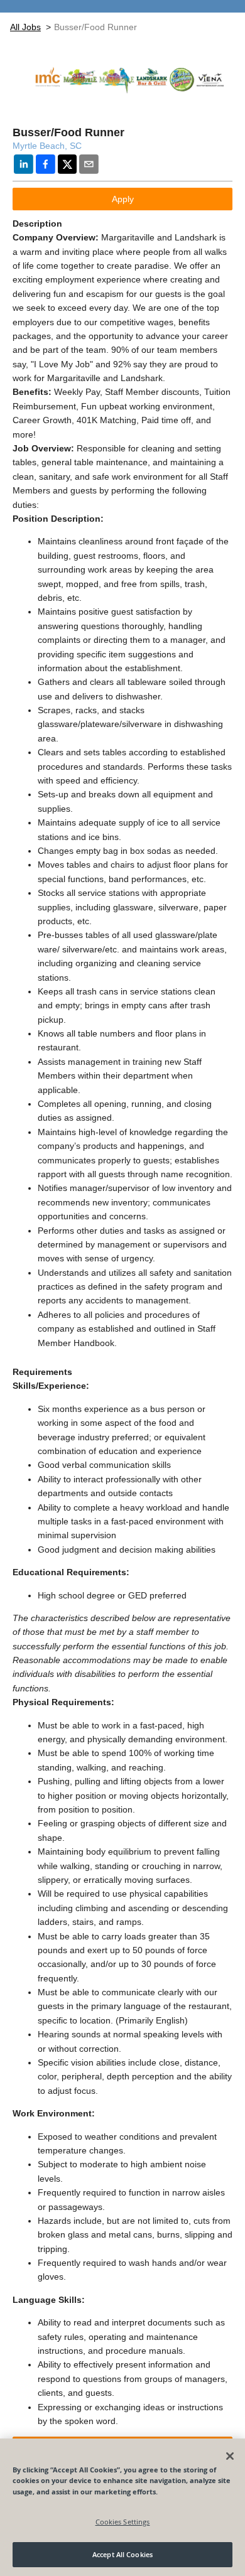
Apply (123, 199)
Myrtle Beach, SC (47, 146)
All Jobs (25, 27)
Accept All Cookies (122, 2554)
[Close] (230, 2456)
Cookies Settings (123, 2522)
